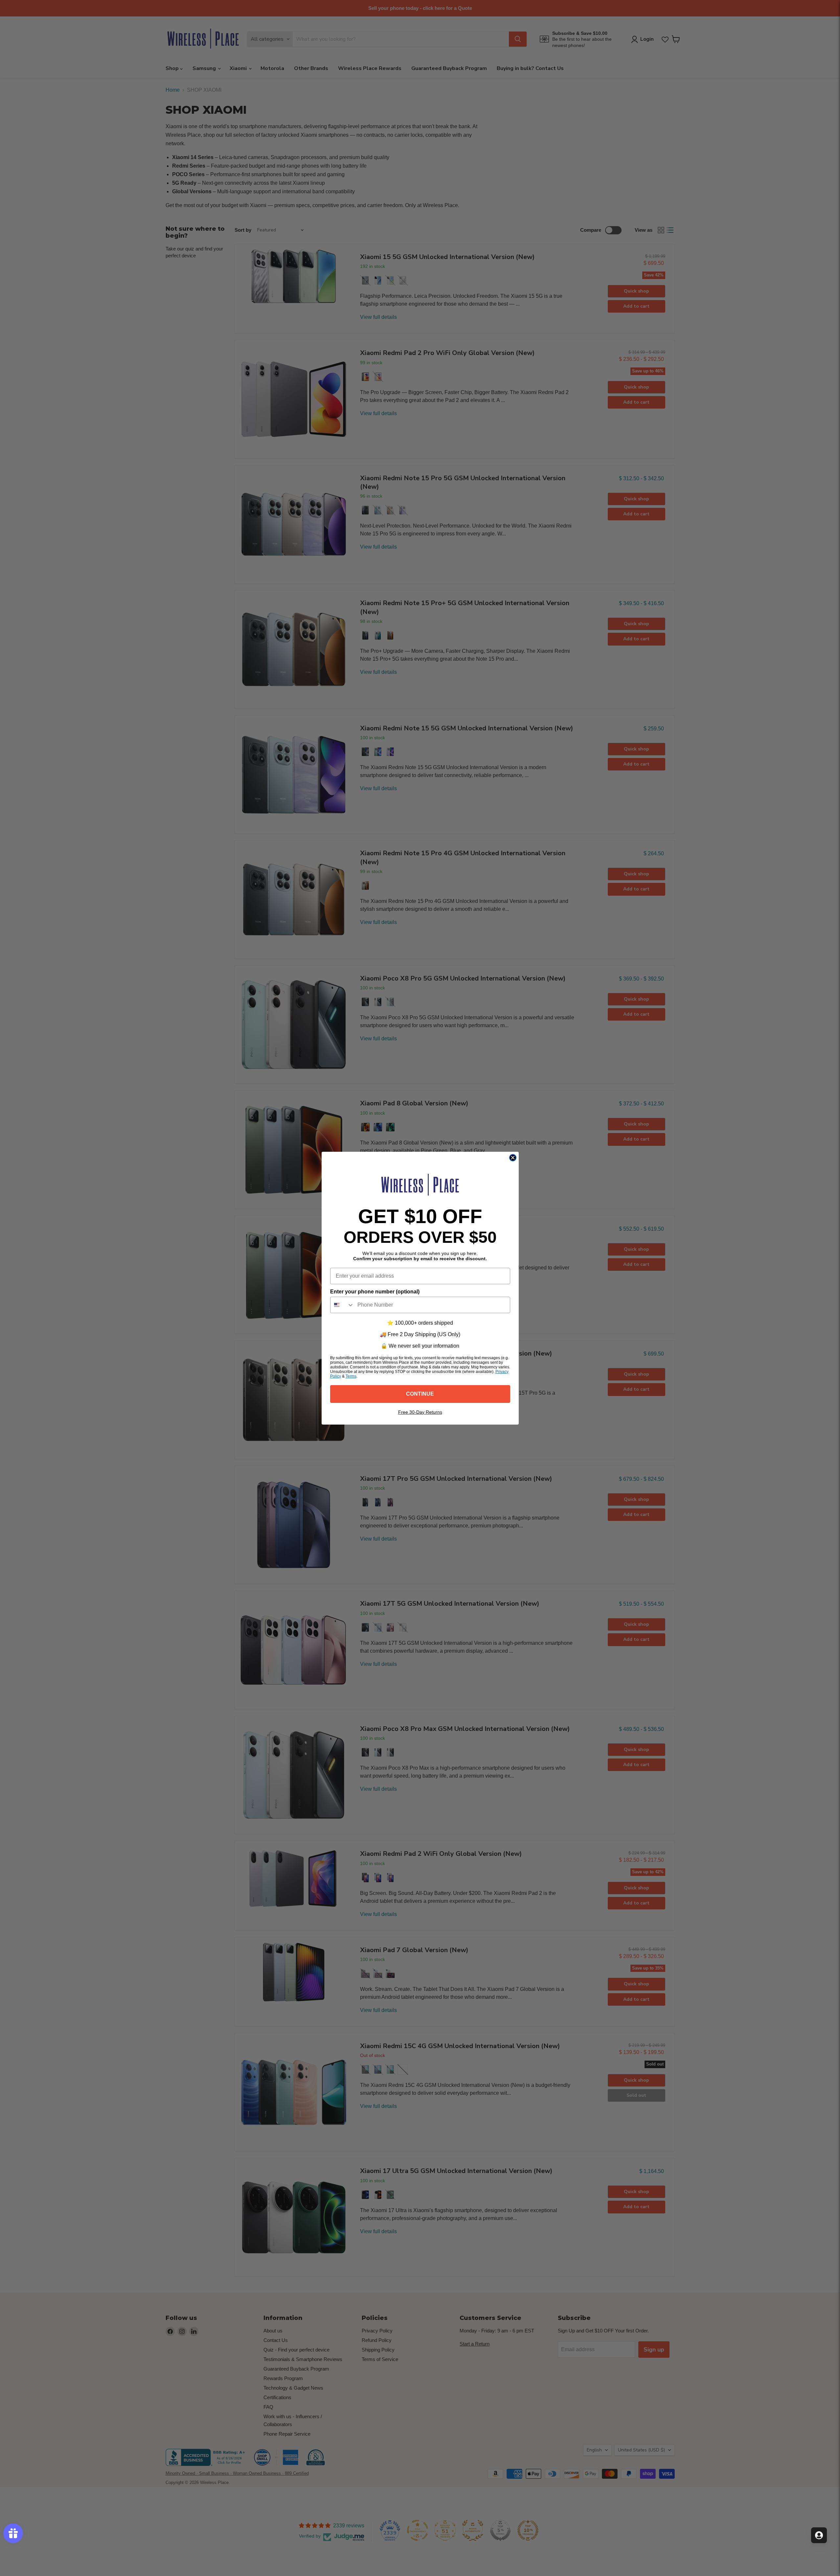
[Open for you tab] (819, 2535)
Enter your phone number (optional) (375, 1292)
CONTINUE (420, 1394)
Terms (351, 1376)
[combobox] (342, 1305)
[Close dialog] (513, 1158)
